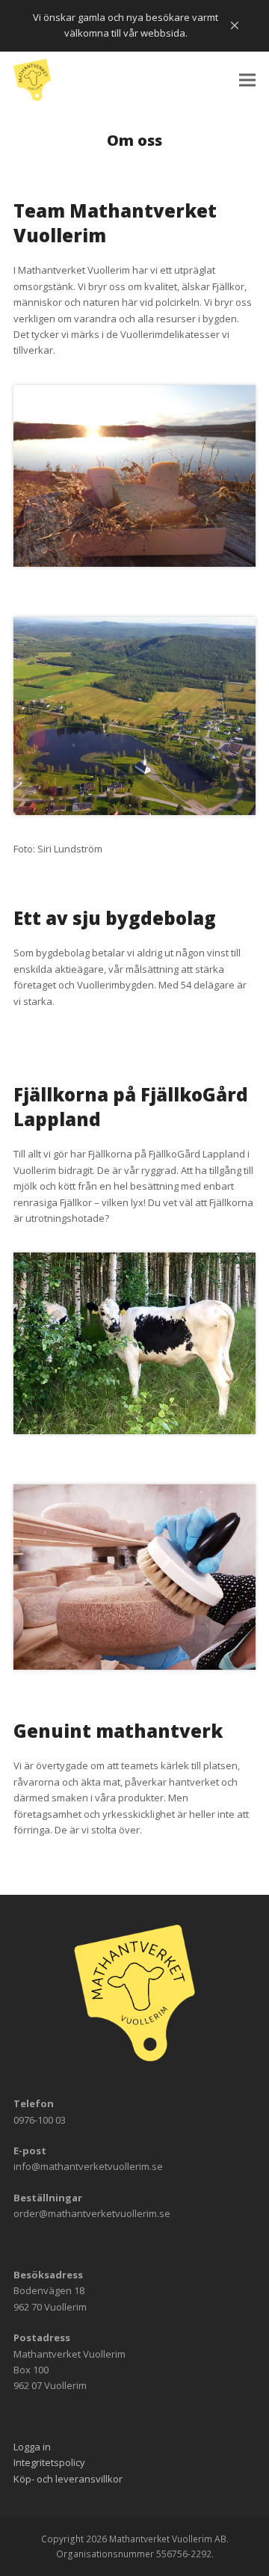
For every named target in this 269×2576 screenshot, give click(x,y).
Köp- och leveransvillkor (68, 2478)
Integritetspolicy (49, 2462)
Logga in (32, 2446)
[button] (247, 80)
